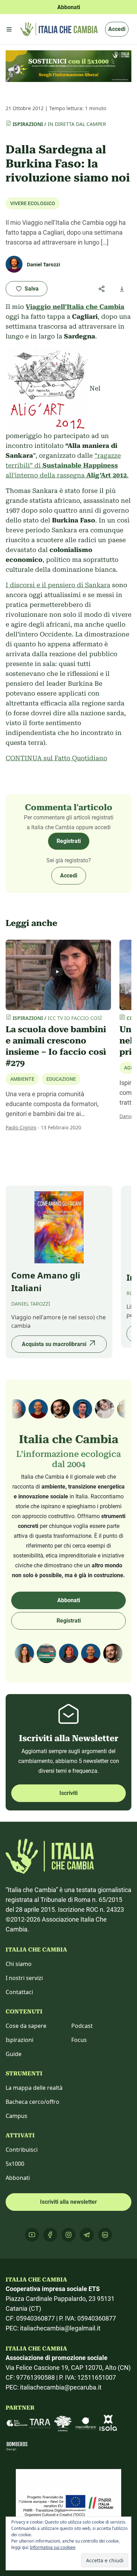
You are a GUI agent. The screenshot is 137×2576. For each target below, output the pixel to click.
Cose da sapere (26, 2026)
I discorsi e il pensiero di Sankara (58, 585)
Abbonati (69, 1600)
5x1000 (15, 2164)
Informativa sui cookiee (53, 2547)
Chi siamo (19, 1964)
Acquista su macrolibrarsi (54, 1344)
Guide (14, 2054)
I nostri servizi (24, 1978)
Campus (17, 2116)
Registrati (69, 841)
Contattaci (19, 1992)
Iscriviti (68, 1793)
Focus (79, 2040)
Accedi (117, 29)
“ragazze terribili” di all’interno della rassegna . (67, 465)
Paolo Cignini (21, 1127)
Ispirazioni (28, 124)
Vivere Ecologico (33, 203)
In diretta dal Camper (77, 124)
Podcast (82, 2026)
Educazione (61, 1079)
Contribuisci (22, 2150)
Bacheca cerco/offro (32, 2102)
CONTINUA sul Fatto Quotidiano (56, 758)
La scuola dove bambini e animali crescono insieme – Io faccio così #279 (56, 1046)
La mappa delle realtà (34, 2088)
